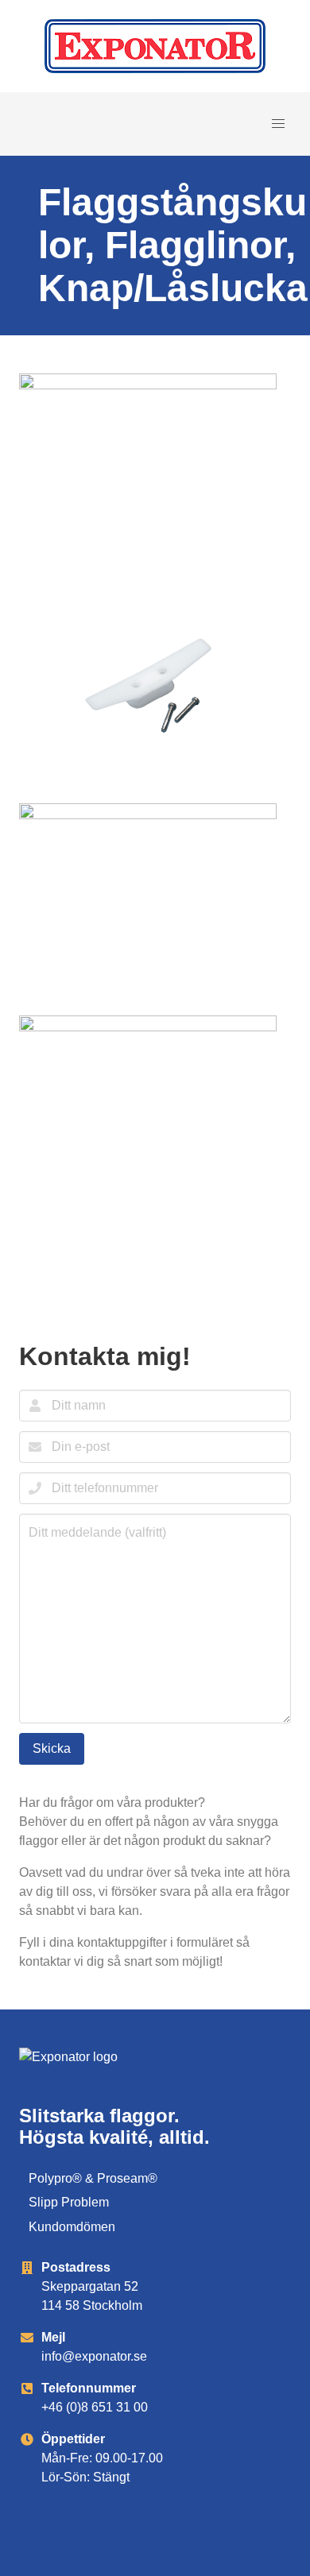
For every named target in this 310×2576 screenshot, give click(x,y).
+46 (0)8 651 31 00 (95, 2407)
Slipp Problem (69, 2202)
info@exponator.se (94, 2356)
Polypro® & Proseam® (93, 2178)
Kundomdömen (72, 2227)
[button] (278, 124)
